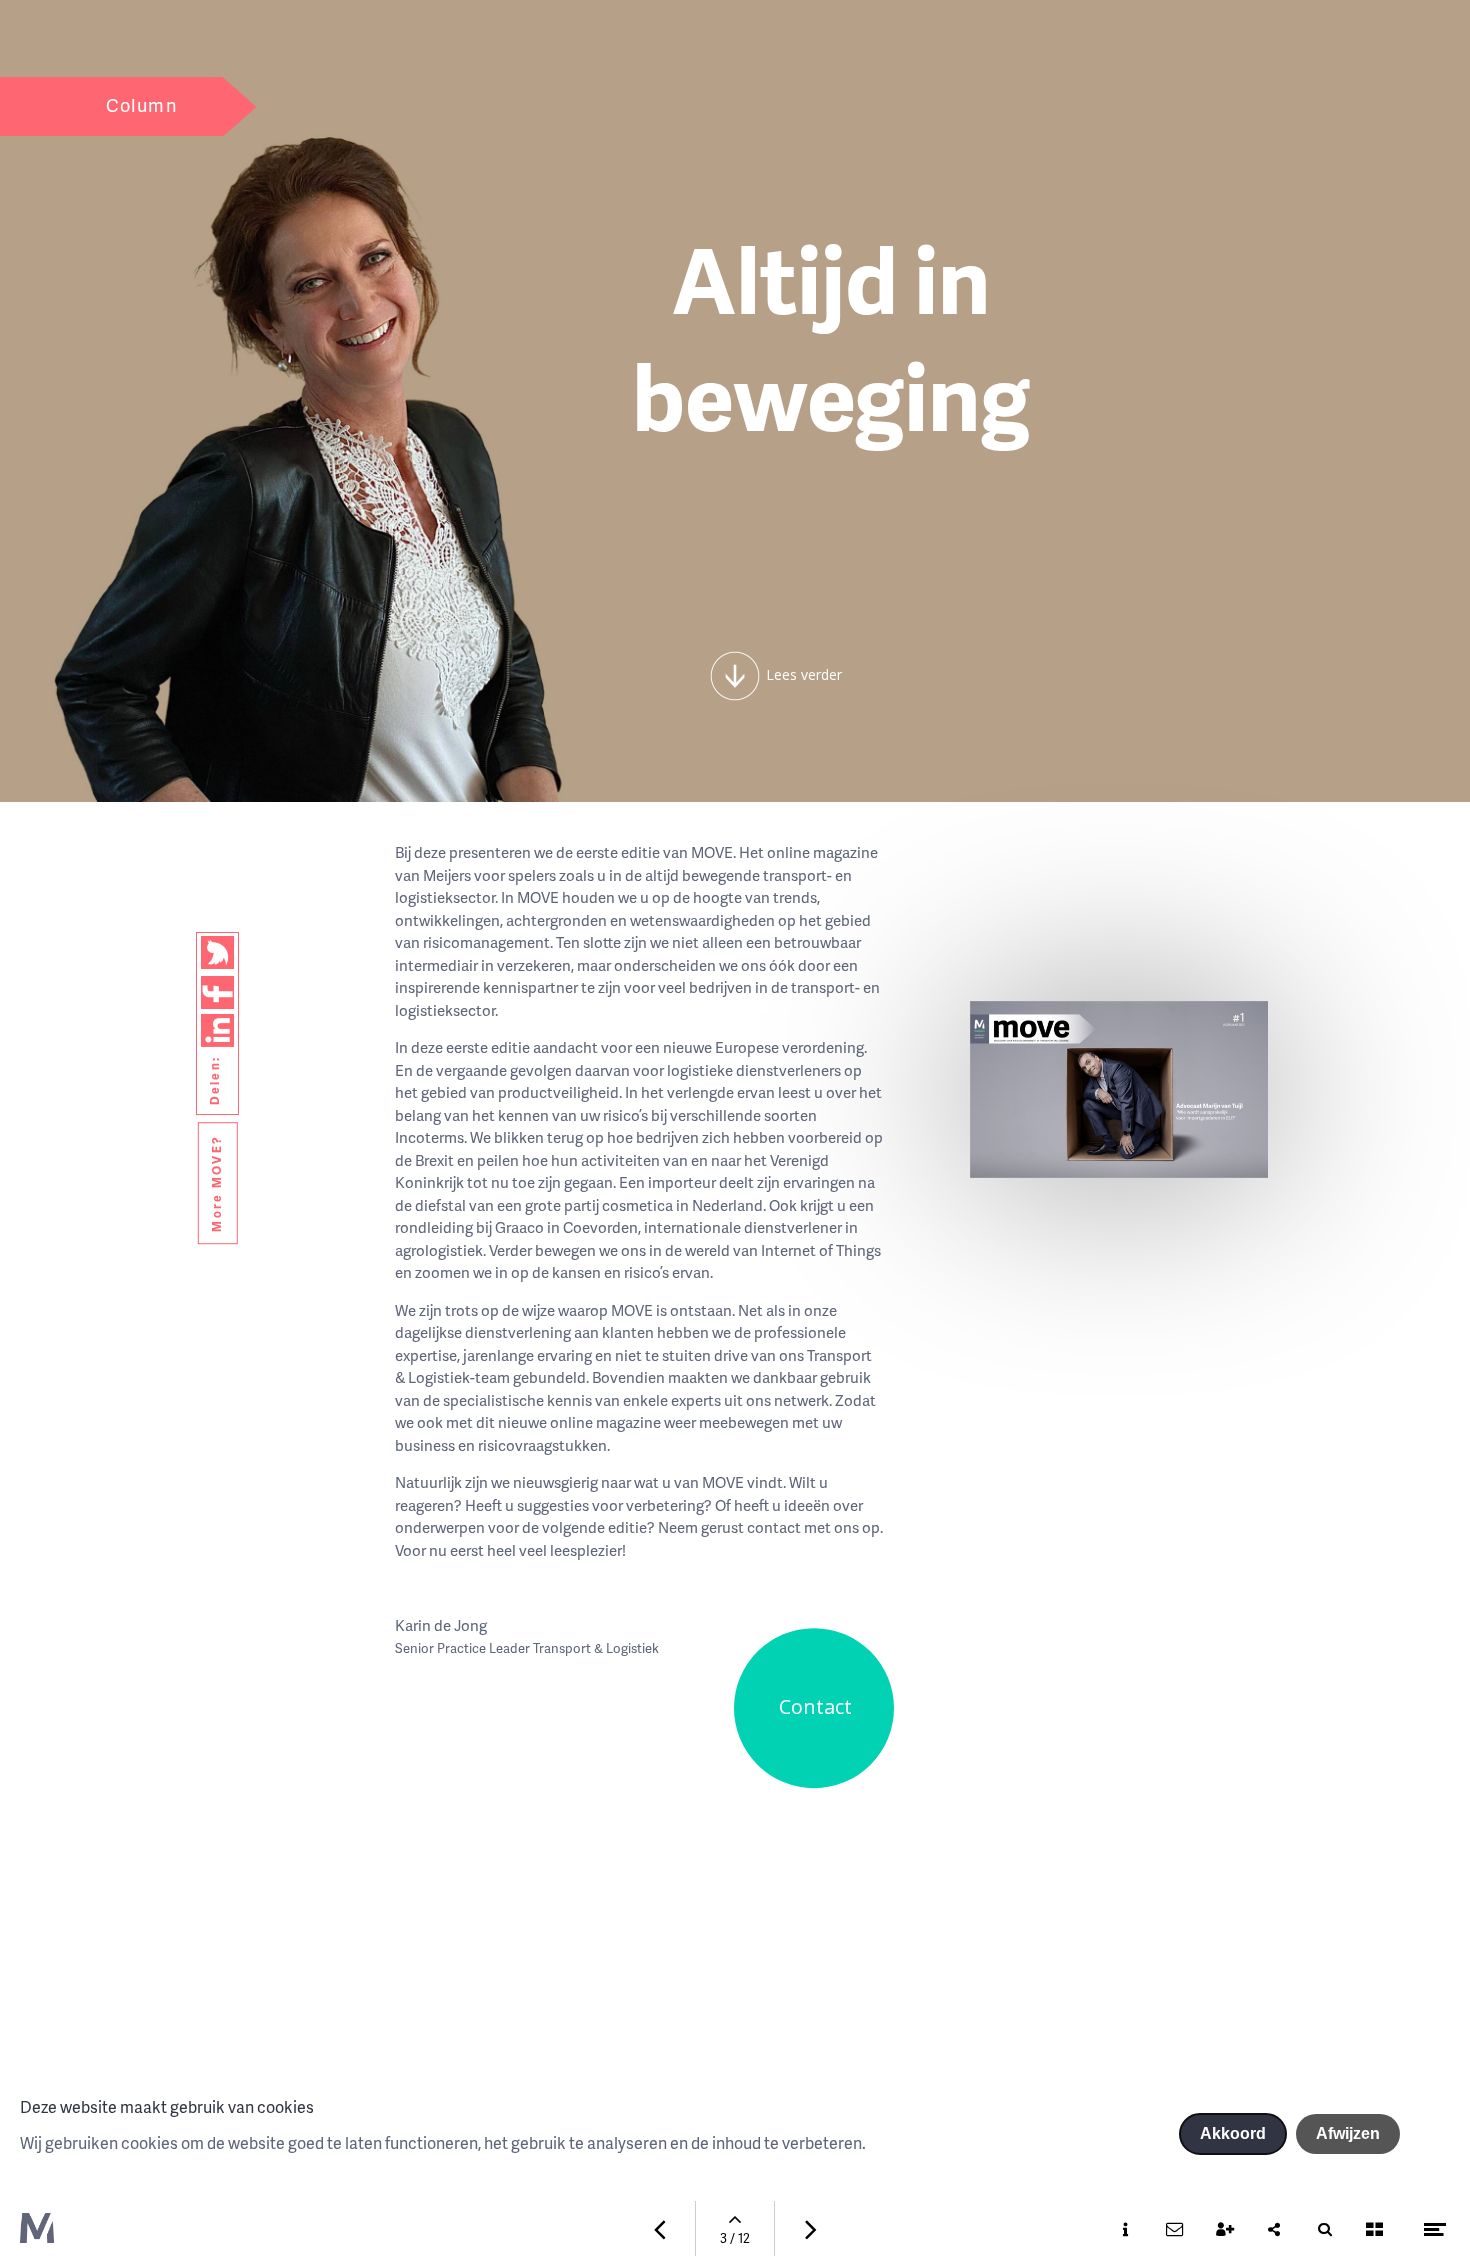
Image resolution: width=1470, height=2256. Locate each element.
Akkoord (1233, 2133)
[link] (217, 952)
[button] (735, 676)
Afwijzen (1348, 2133)
